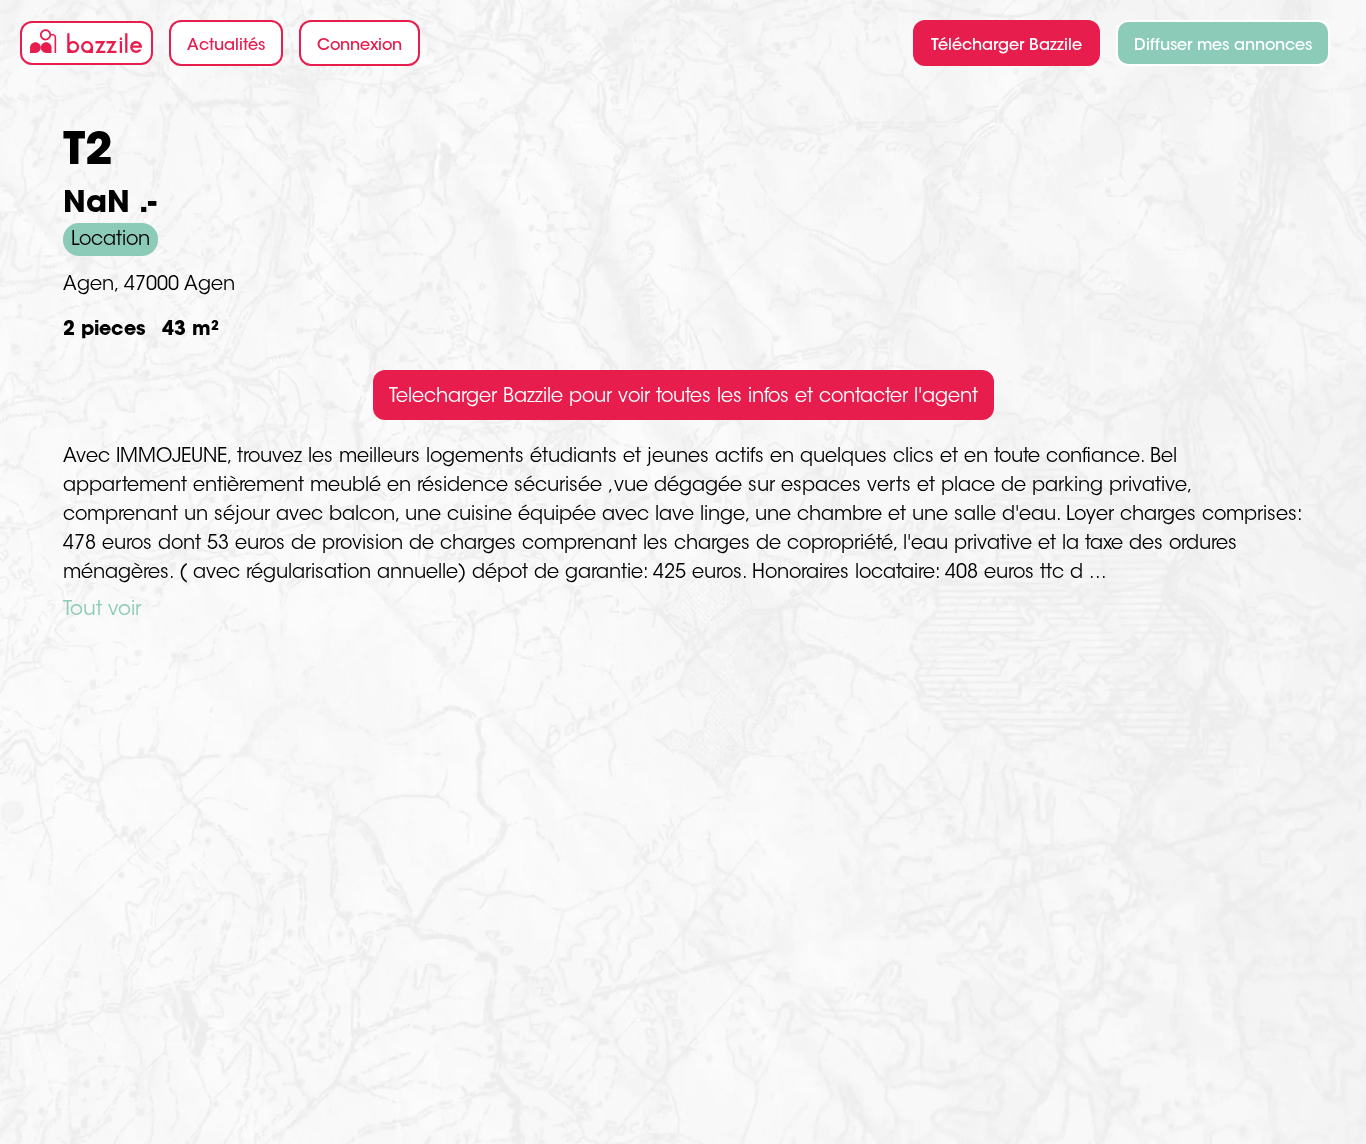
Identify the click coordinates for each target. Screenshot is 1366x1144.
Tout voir (102, 610)
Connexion (359, 46)
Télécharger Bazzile (1006, 46)
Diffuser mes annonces (1223, 46)
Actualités (226, 46)
